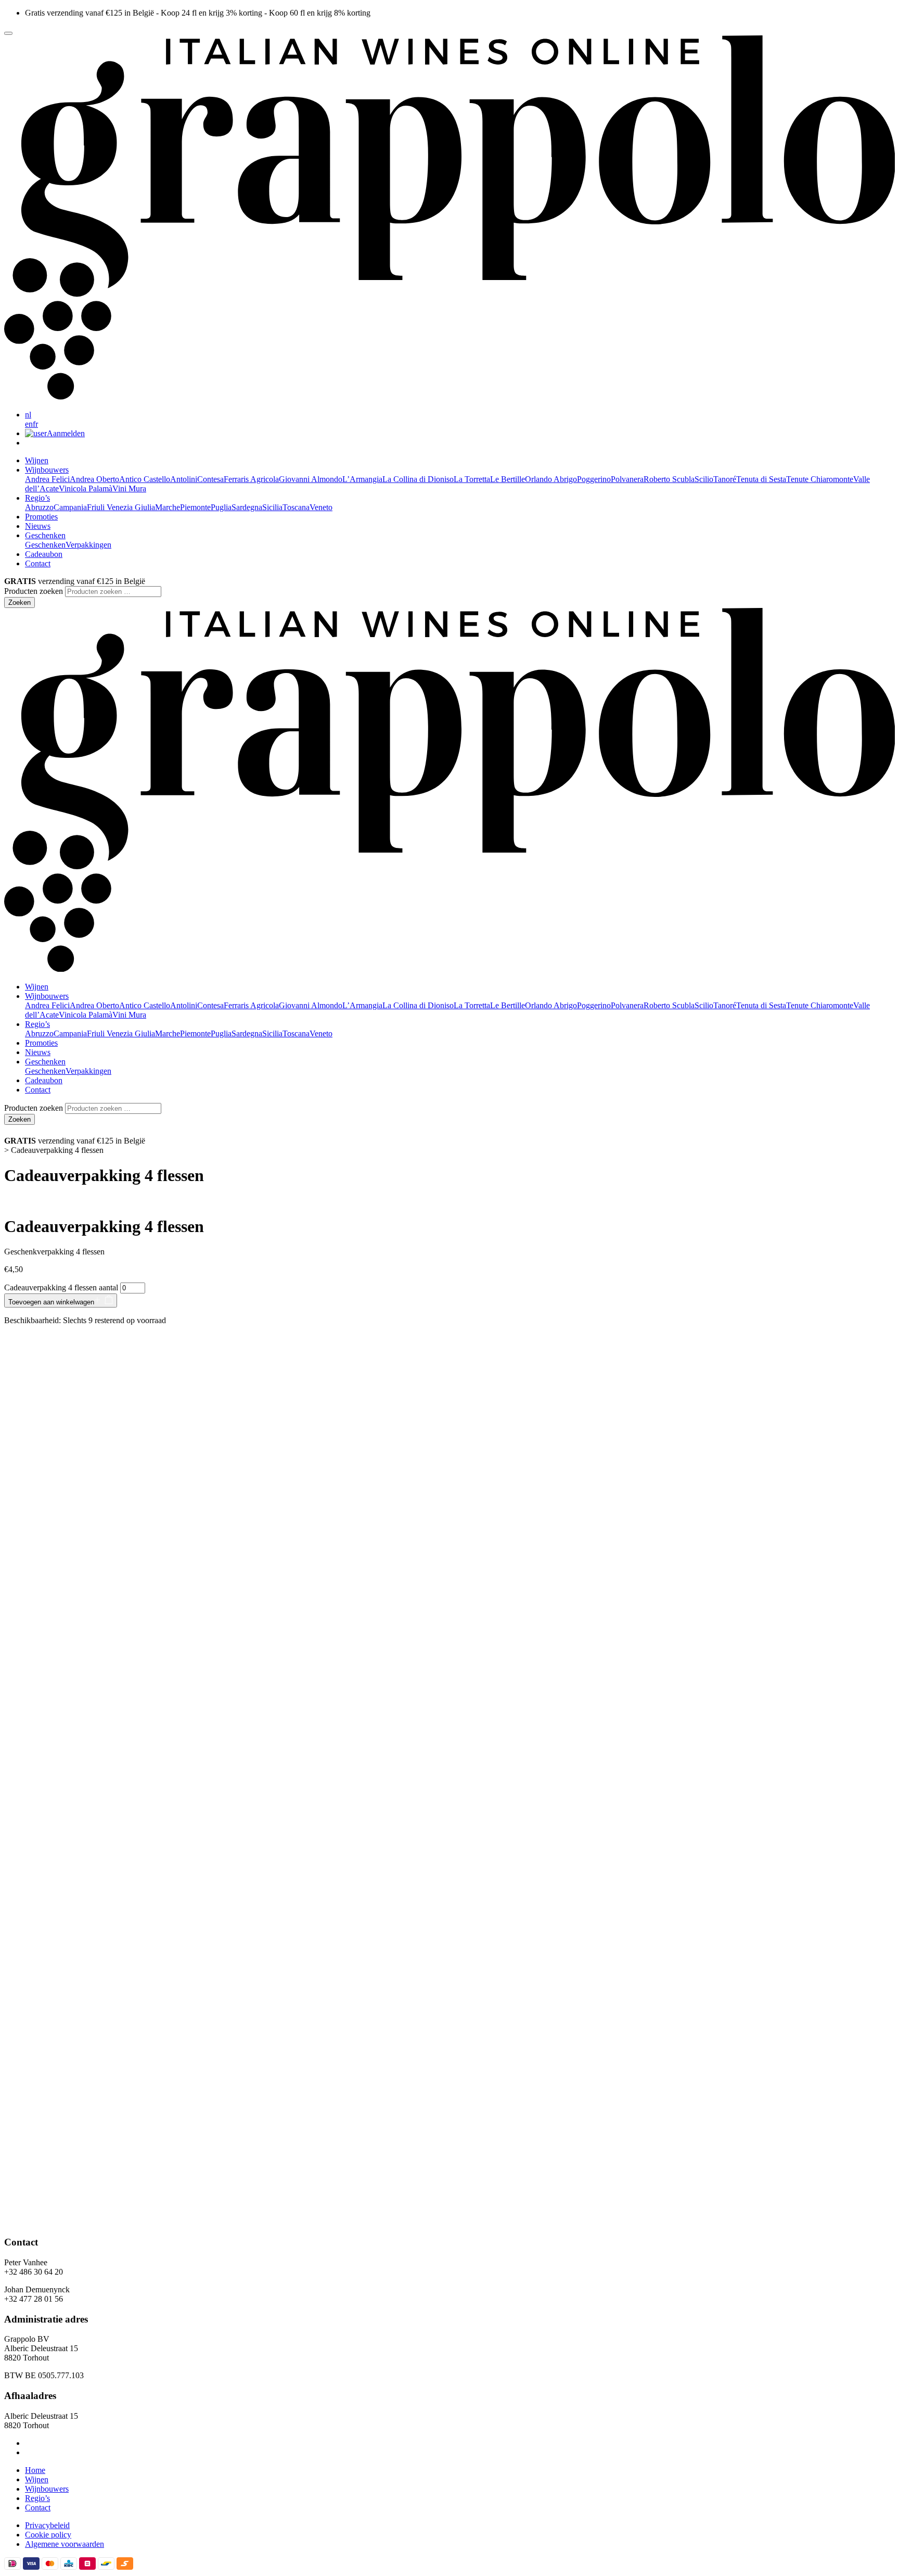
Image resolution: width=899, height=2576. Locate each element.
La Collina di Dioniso (418, 479)
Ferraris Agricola (251, 479)
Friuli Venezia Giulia (121, 507)
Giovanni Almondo (311, 479)
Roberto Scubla (669, 479)
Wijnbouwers (47, 2489)
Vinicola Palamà (86, 488)
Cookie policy (48, 2535)
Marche (168, 507)
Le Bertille (508, 479)
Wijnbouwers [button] (47, 470)
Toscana (296, 507)
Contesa (210, 479)
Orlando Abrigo (551, 479)
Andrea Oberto (94, 479)
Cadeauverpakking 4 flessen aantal (61, 1287)
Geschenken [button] (45, 535)
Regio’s (37, 2498)
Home (35, 2470)
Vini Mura (129, 488)
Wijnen (37, 460)
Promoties (41, 517)
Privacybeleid (47, 2525)
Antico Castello (145, 479)
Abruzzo (39, 507)
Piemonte (195, 507)
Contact (38, 563)
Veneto (321, 507)
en (29, 424)
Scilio (704, 479)
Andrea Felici (47, 479)
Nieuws (38, 526)
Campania (70, 507)
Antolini (184, 479)
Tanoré (725, 479)
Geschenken (45, 545)
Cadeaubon (44, 554)
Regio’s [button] (37, 498)
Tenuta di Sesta (761, 479)
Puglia (221, 507)
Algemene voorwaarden (65, 2544)
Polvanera (627, 479)
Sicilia (272, 507)
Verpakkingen (88, 545)
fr (35, 424)
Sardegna (247, 507)
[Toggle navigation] (8, 33)
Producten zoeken (34, 591)
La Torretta (472, 479)
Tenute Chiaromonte (820, 479)
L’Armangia (362, 479)
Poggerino (594, 479)
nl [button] (28, 415)
